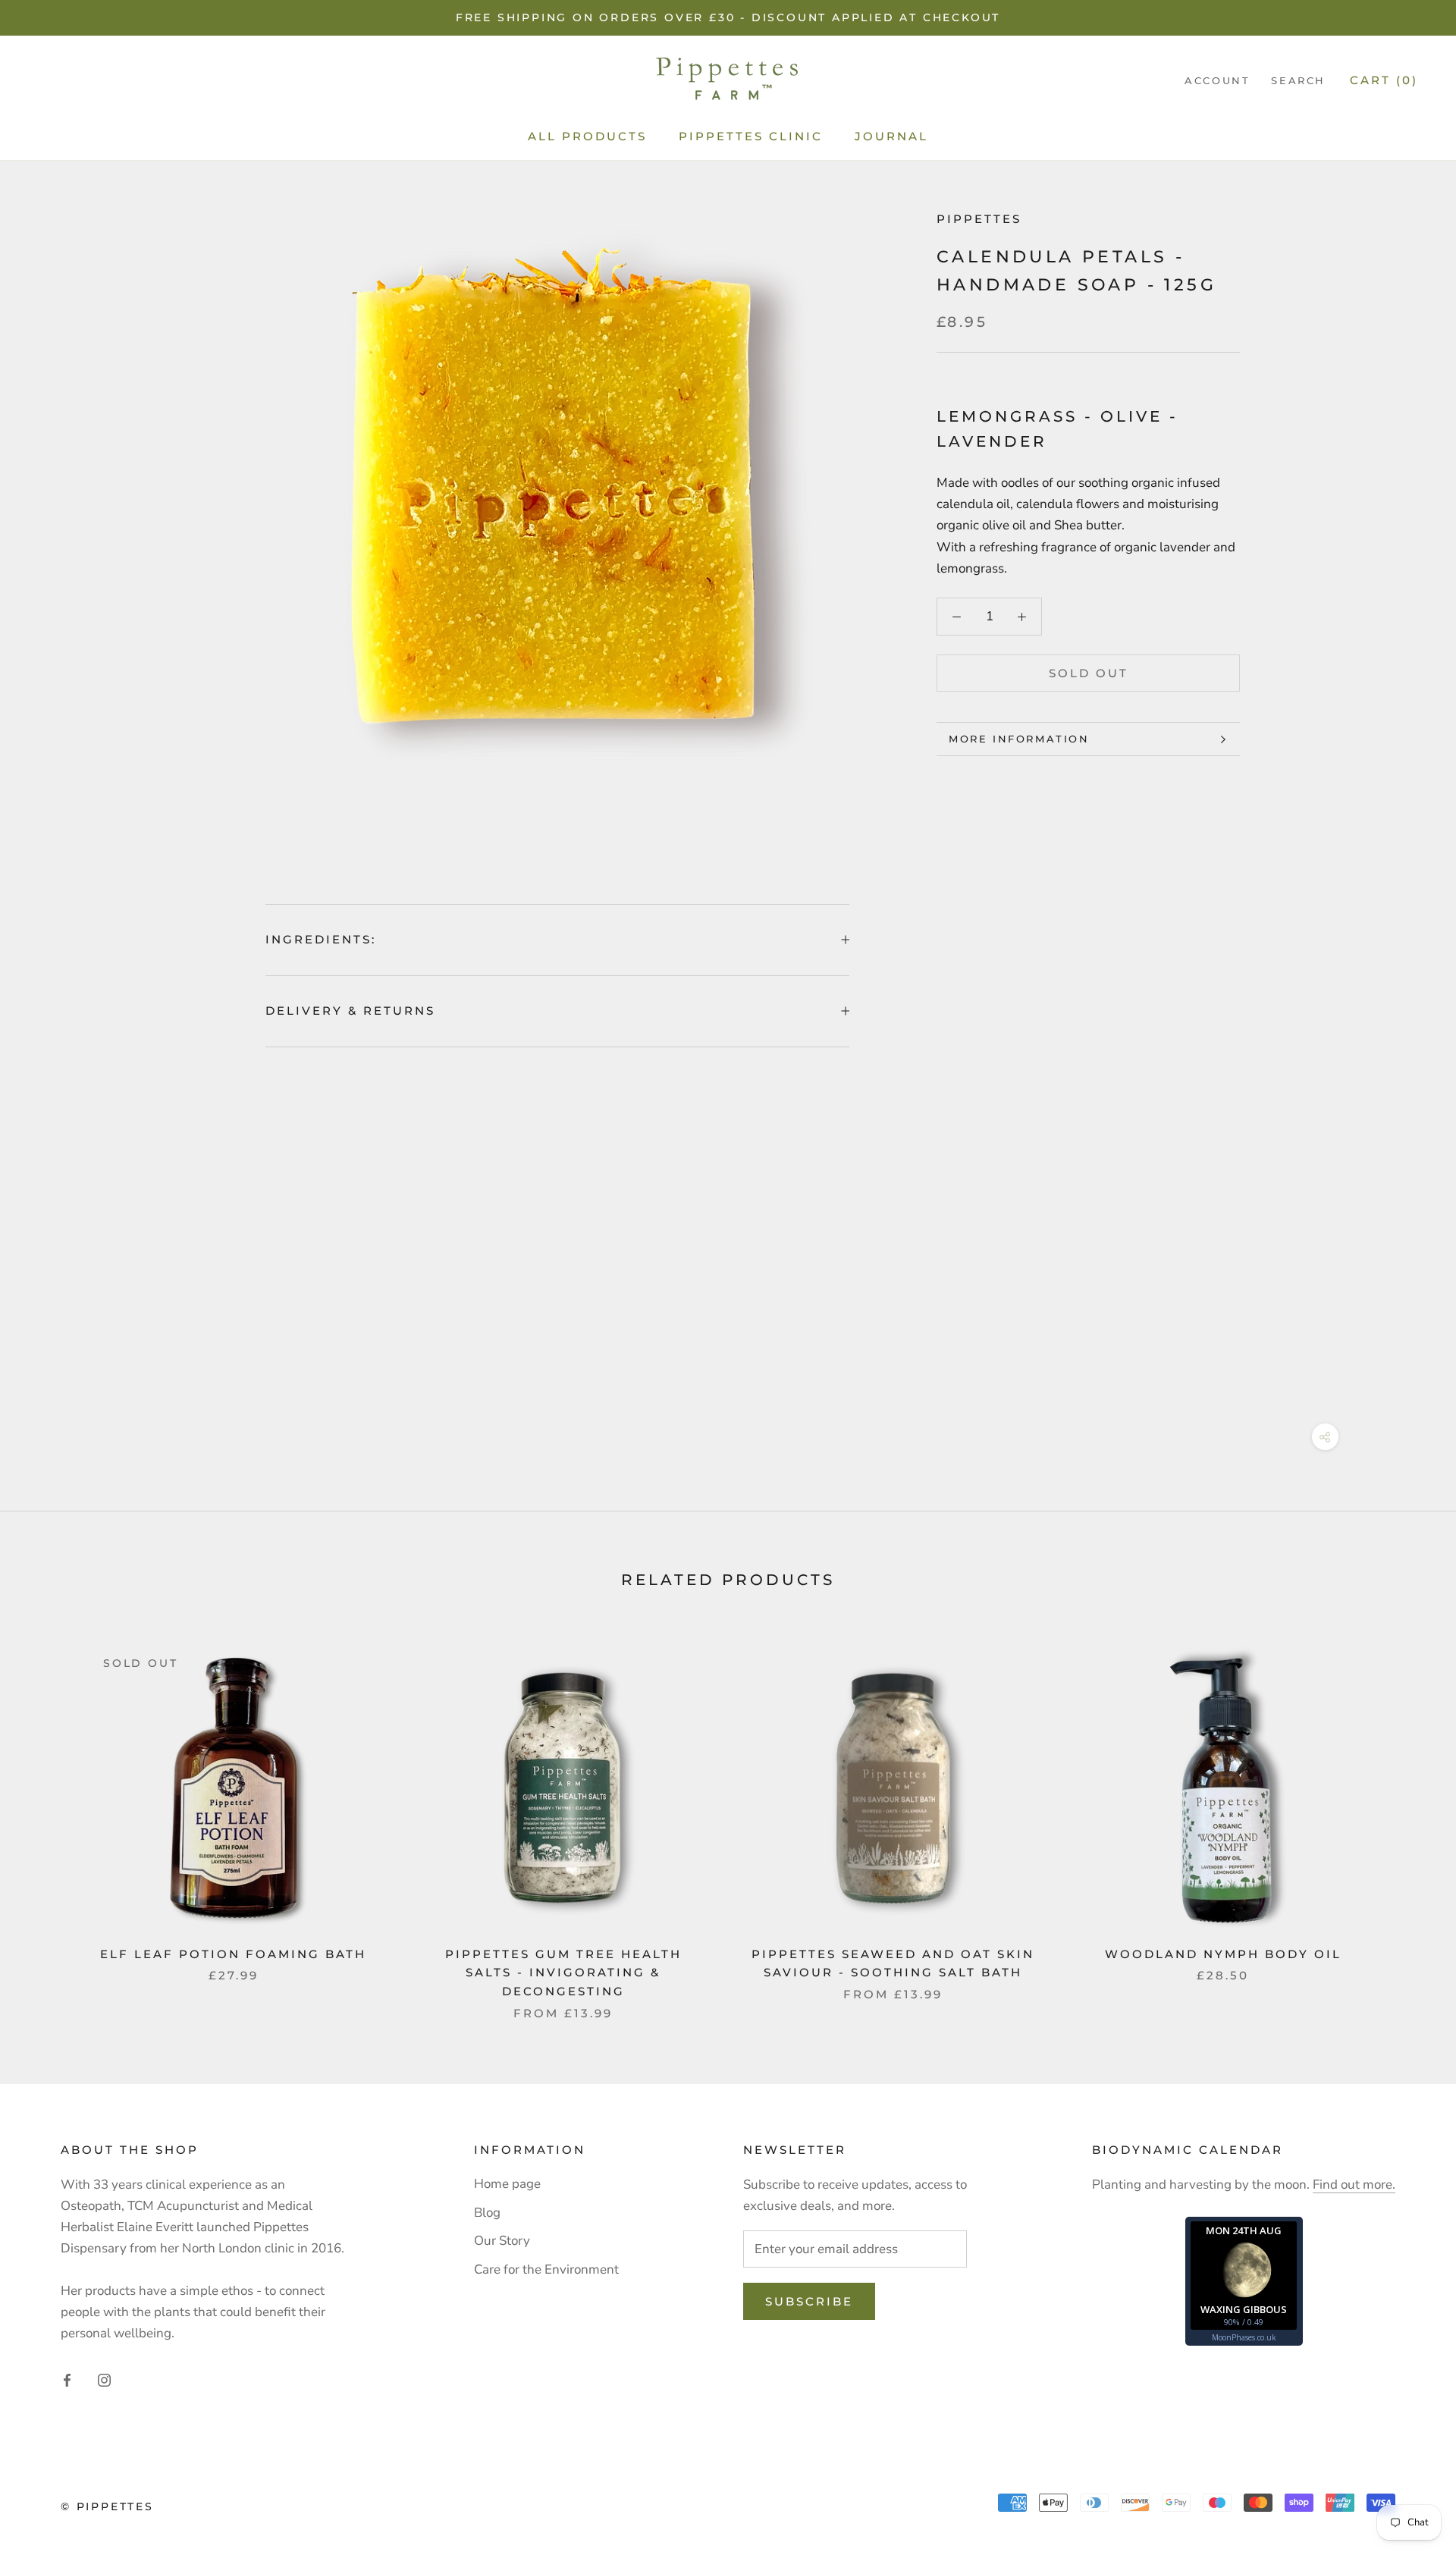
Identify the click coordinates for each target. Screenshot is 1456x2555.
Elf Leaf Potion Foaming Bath (233, 1954)
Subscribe (809, 2301)
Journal (891, 136)
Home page (507, 2184)
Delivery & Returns (350, 1011)
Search (1298, 81)
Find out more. (1354, 2185)
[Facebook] (67, 2380)
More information (1019, 739)
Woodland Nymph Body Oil (1223, 1954)
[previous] (47, 1817)
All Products (587, 136)
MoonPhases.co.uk (1244, 2337)
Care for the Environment (546, 2269)
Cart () (1384, 81)
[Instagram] (104, 2380)
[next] (1409, 1817)
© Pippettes (107, 2506)
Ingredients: (321, 939)
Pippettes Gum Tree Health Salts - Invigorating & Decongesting (563, 1973)
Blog (487, 2213)
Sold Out (1089, 673)
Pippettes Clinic (751, 136)
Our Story (502, 2241)
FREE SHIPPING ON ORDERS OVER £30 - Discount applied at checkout (728, 17)
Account (1217, 81)
